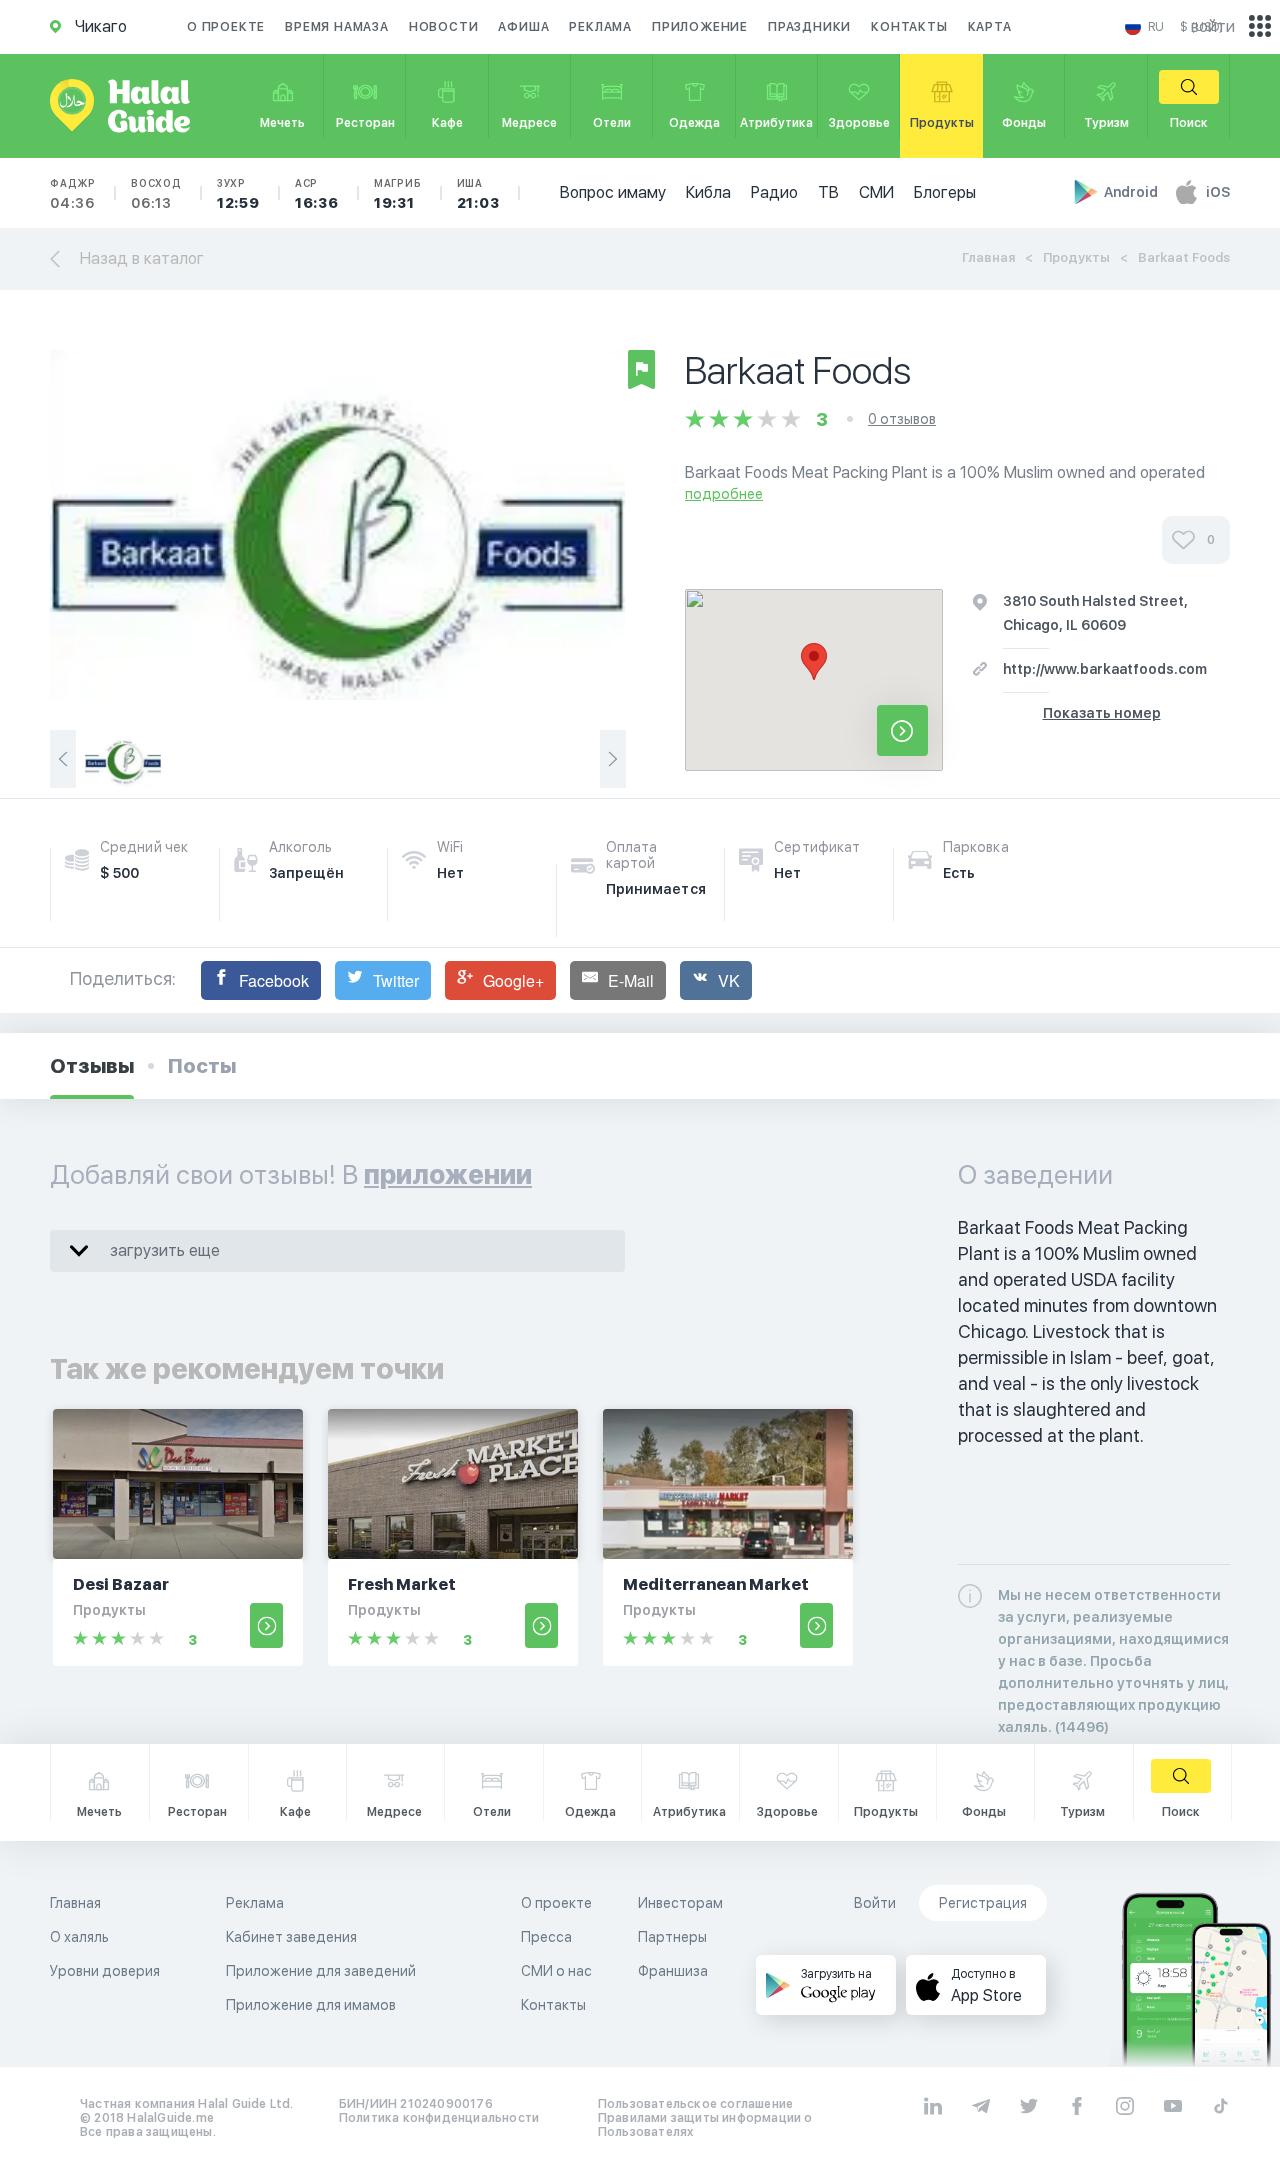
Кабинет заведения (291, 1937)
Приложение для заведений (321, 1971)
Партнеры (672, 1937)
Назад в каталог (142, 258)
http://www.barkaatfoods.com (1105, 669)
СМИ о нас (556, 1971)
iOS (1218, 192)
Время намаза (337, 27)
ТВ (828, 192)
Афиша (523, 27)
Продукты (1076, 257)
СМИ (876, 192)
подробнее (724, 494)
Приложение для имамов (311, 2005)
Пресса (546, 1937)
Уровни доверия (105, 1971)
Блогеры (945, 192)
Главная (988, 257)
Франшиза (673, 1971)
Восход (156, 194)
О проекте (226, 27)
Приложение (700, 27)
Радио (774, 192)
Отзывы (92, 1066)
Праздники (809, 27)
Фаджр (73, 194)
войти (1213, 26)
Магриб (398, 194)
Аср (317, 194)
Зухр (238, 194)
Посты (202, 1066)
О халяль (79, 1937)
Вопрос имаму (613, 192)
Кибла (708, 192)
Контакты (909, 27)
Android (1132, 192)
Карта (990, 27)
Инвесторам (680, 1903)
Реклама (600, 27)
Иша (478, 194)
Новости (444, 27)
